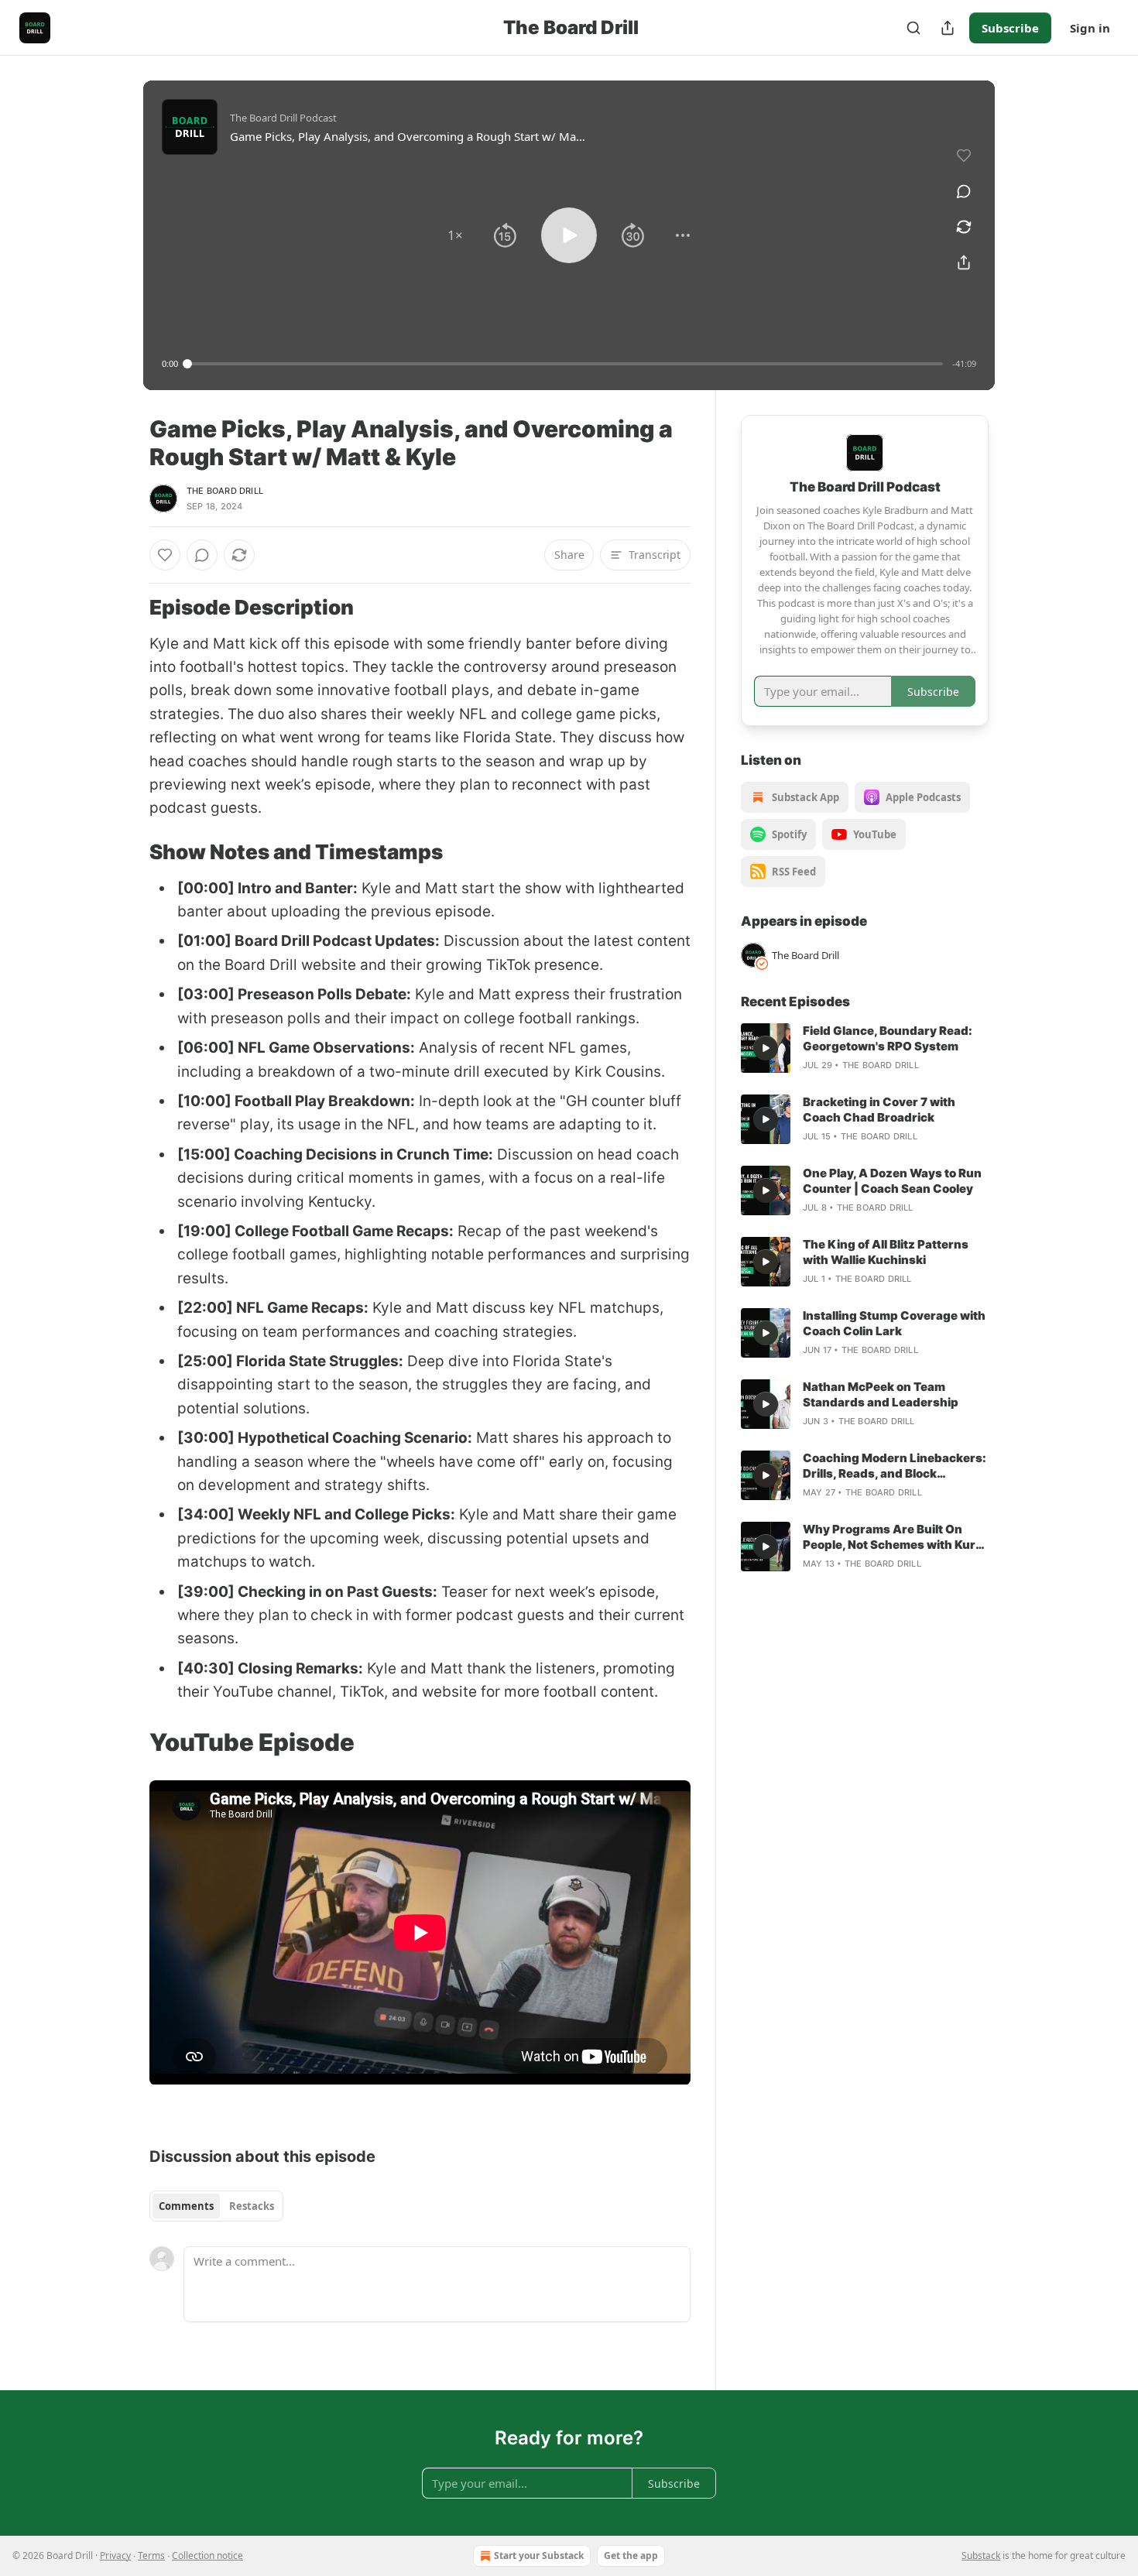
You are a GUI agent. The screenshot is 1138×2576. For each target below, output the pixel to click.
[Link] (128, 608)
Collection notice (207, 2555)
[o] (766, 1048)
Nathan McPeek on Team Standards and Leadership (881, 1394)
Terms (151, 2555)
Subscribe (1010, 28)
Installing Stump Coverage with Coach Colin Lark (894, 1323)
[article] (865, 1048)
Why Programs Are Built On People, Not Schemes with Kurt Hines (891, 1537)
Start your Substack (539, 2555)
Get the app (631, 2555)
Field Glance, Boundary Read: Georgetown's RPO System (888, 1038)
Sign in (1090, 28)
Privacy (115, 2555)
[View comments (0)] (964, 191)
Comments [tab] (186, 2206)
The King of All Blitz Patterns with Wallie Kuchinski (886, 1252)
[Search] (913, 28)
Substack (981, 2555)
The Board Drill (225, 491)
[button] (455, 235)
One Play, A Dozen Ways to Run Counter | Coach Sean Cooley (892, 1181)
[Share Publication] (948, 28)
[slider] (565, 364)
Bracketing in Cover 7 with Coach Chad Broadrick (879, 1110)
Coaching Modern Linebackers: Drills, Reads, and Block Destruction (895, 1466)
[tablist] (216, 2206)
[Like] (165, 555)
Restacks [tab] (252, 2206)
